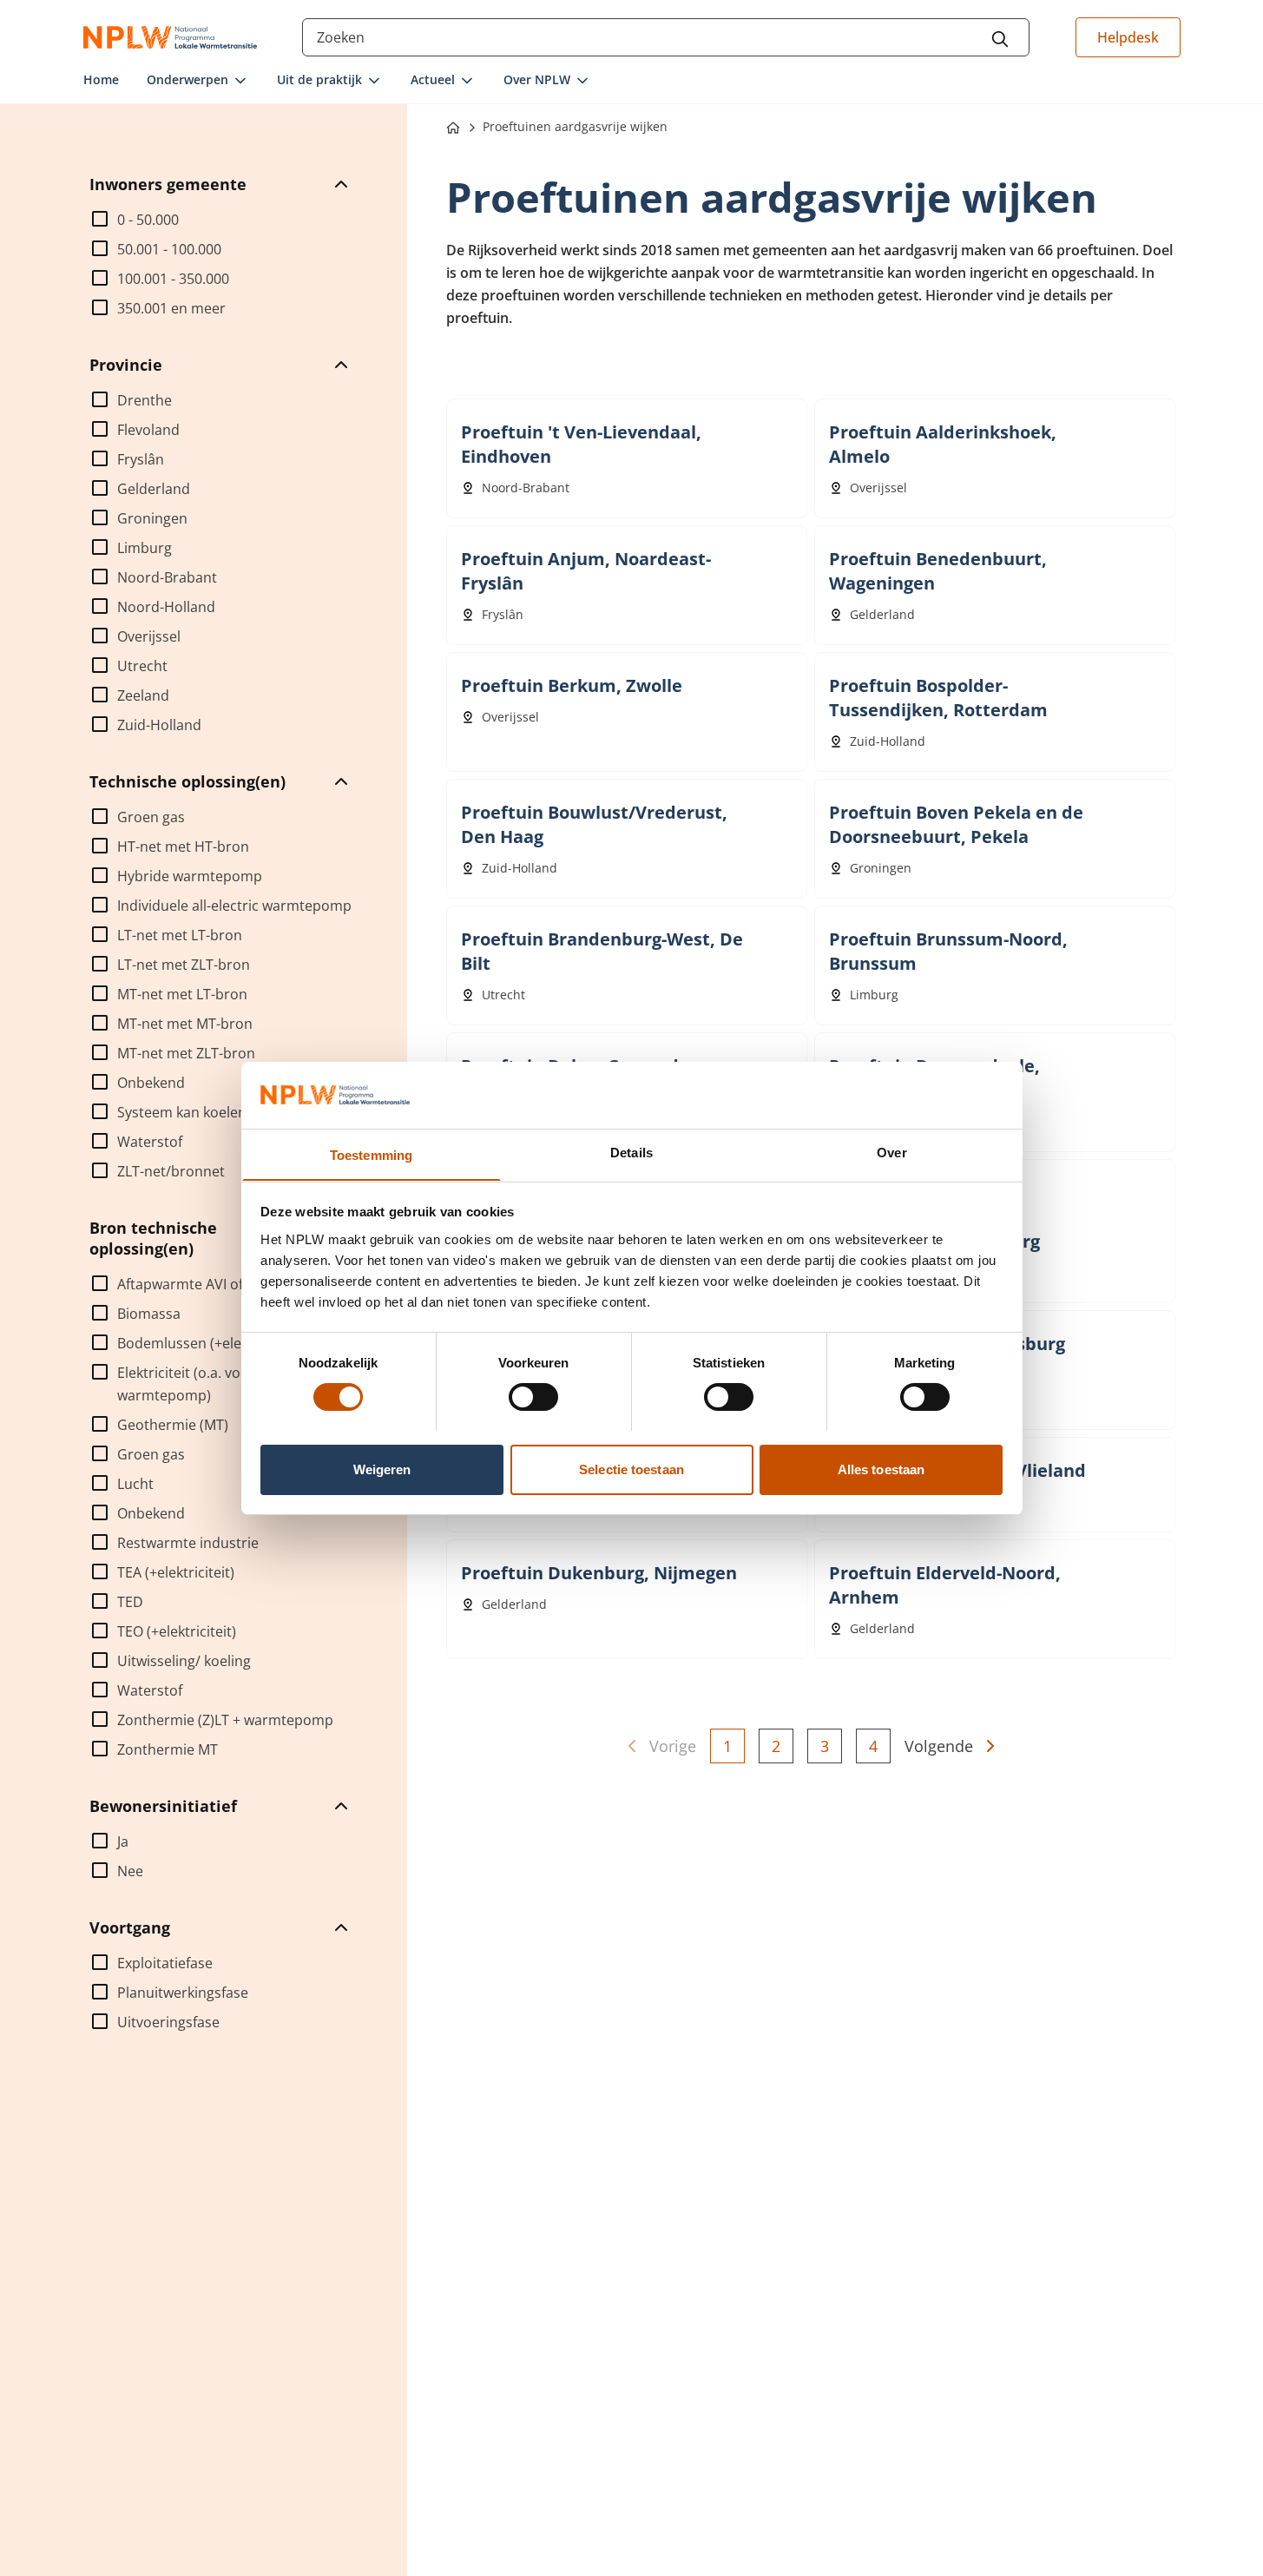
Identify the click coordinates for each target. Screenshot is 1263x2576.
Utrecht (142, 666)
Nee (130, 1871)
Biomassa (149, 1314)
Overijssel (149, 636)
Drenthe (145, 400)
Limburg (145, 548)
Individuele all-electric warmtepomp (234, 906)
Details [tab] (631, 1152)
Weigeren (382, 1469)
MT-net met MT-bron (185, 1024)
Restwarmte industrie (188, 1543)
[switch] (533, 1397)
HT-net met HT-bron (183, 847)
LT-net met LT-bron (180, 935)
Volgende (939, 1746)
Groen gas (151, 817)
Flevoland (148, 430)
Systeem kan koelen (182, 1112)
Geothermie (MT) (173, 1425)
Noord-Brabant (167, 577)
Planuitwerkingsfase (183, 1993)
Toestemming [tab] (371, 1154)
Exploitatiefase (165, 1963)
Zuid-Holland (159, 725)
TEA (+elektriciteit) (176, 1572)
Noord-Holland (166, 607)
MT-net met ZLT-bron (186, 1053)
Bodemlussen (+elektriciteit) (208, 1343)
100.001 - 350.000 (173, 279)
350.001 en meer (171, 308)
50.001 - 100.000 (169, 249)
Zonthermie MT (168, 1749)
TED (130, 1602)
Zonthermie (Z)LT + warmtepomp (225, 1720)
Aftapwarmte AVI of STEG (199, 1284)
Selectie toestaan (631, 1469)
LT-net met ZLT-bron (184, 965)
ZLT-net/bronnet (171, 1171)
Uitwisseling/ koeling (184, 1661)
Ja (123, 1841)
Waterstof (150, 1142)
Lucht (135, 1484)
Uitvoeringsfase (168, 2022)
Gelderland (154, 489)
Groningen (152, 518)
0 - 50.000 (148, 220)
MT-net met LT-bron (182, 994)
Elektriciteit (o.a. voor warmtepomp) (186, 1384)
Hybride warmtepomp (190, 876)
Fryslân (141, 459)
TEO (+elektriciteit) (177, 1631)
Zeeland (143, 695)
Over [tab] (891, 1152)
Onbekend (151, 1083)
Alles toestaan (881, 1469)
